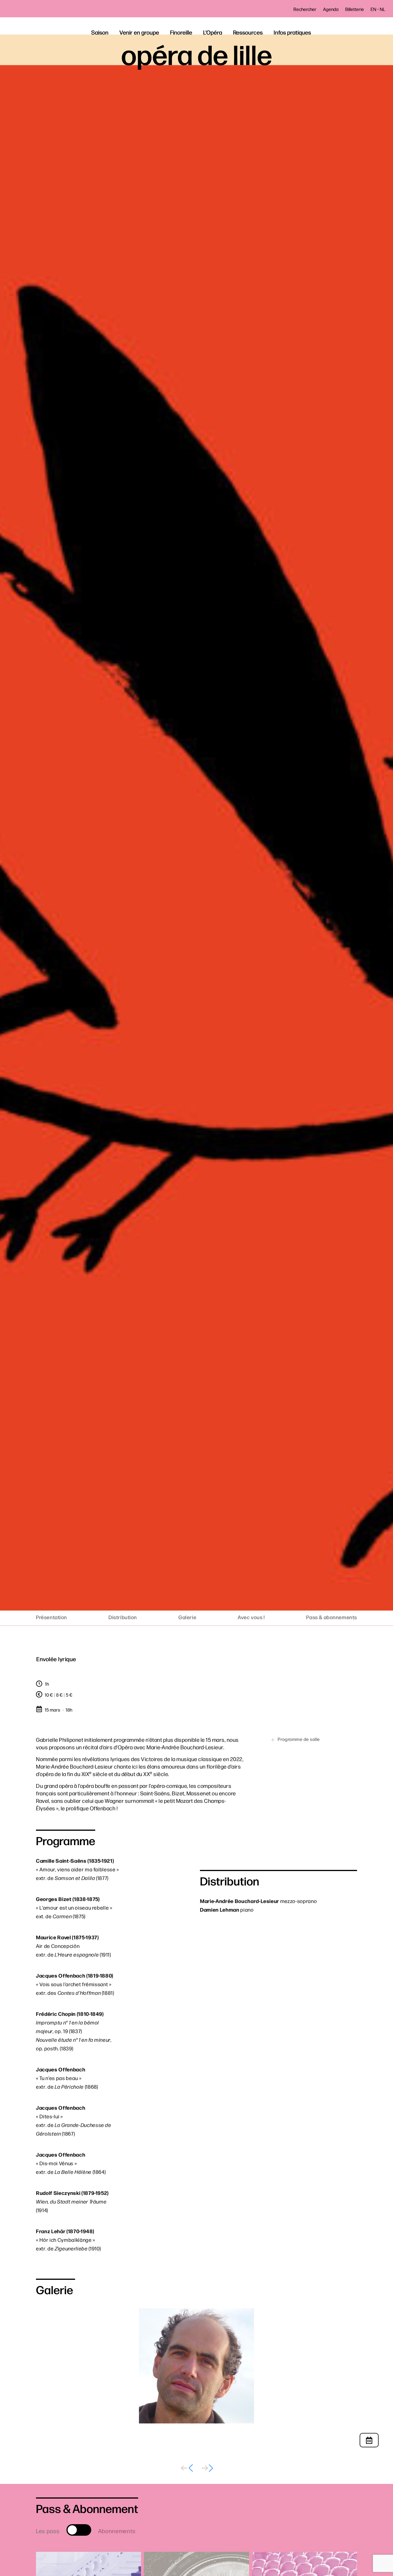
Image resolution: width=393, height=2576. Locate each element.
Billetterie (355, 9)
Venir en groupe (139, 32)
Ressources (248, 32)
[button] (186, 2468)
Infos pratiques (292, 32)
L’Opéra (213, 32)
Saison (100, 32)
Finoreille (181, 32)
